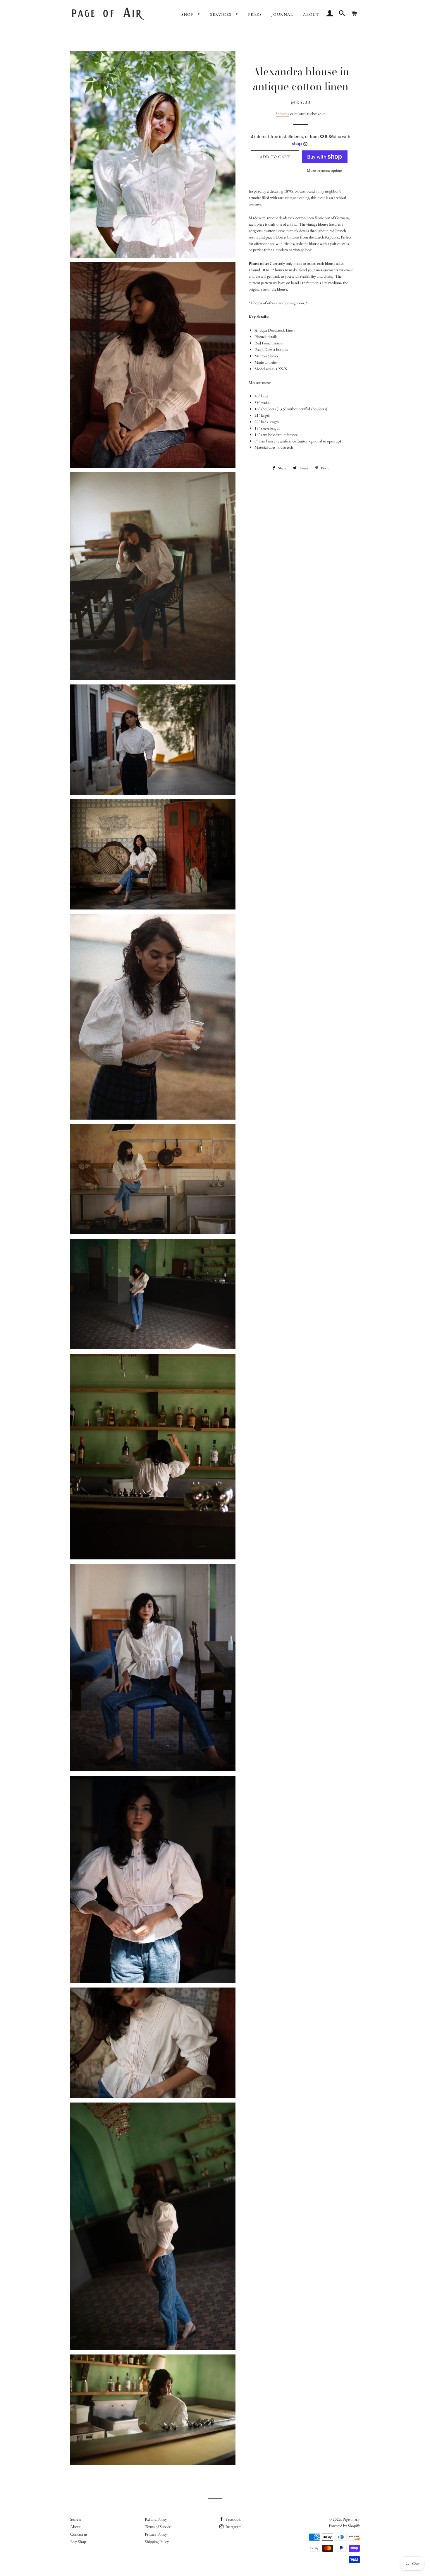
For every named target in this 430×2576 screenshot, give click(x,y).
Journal (282, 14)
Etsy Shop (78, 2541)
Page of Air (351, 2519)
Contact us (79, 2534)
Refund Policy (156, 2519)
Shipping (282, 114)
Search (75, 2519)
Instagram (233, 2527)
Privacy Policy (156, 2534)
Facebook (233, 2519)
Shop (188, 14)
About (311, 14)
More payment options (325, 170)
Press (255, 14)
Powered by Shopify (344, 2526)
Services (221, 14)
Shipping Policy (157, 2541)
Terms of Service (158, 2527)
